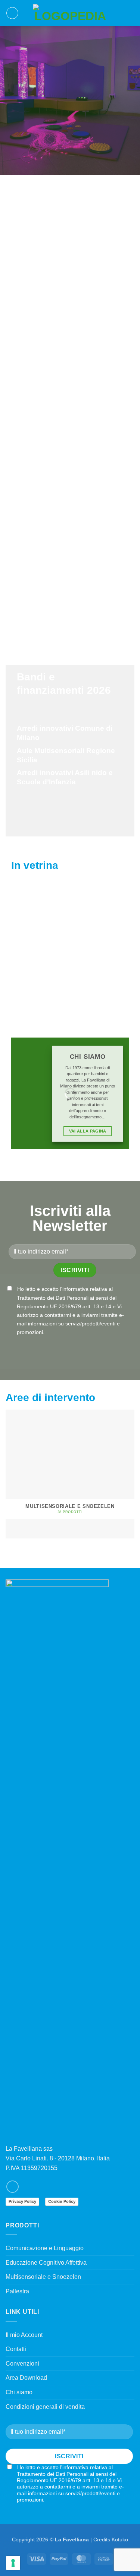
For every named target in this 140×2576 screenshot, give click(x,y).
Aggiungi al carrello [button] (39, 987)
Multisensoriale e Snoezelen (43, 2277)
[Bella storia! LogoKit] (39, 922)
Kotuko (120, 2540)
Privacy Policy (22, 2201)
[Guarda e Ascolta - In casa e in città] (103, 922)
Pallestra (17, 2291)
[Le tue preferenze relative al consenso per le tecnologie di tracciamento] (13, 2563)
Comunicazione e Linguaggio (45, 2248)
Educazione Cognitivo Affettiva (46, 2263)
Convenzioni (22, 2364)
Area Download (26, 2378)
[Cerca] (119, 13)
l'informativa (74, 1289)
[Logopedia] (70, 13)
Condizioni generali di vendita (45, 2407)
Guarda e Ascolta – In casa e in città (103, 962)
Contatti (16, 2349)
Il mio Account (24, 2335)
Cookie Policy (62, 2201)
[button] (12, 13)
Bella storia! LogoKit (39, 962)
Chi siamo (19, 2392)
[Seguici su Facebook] (13, 2187)
